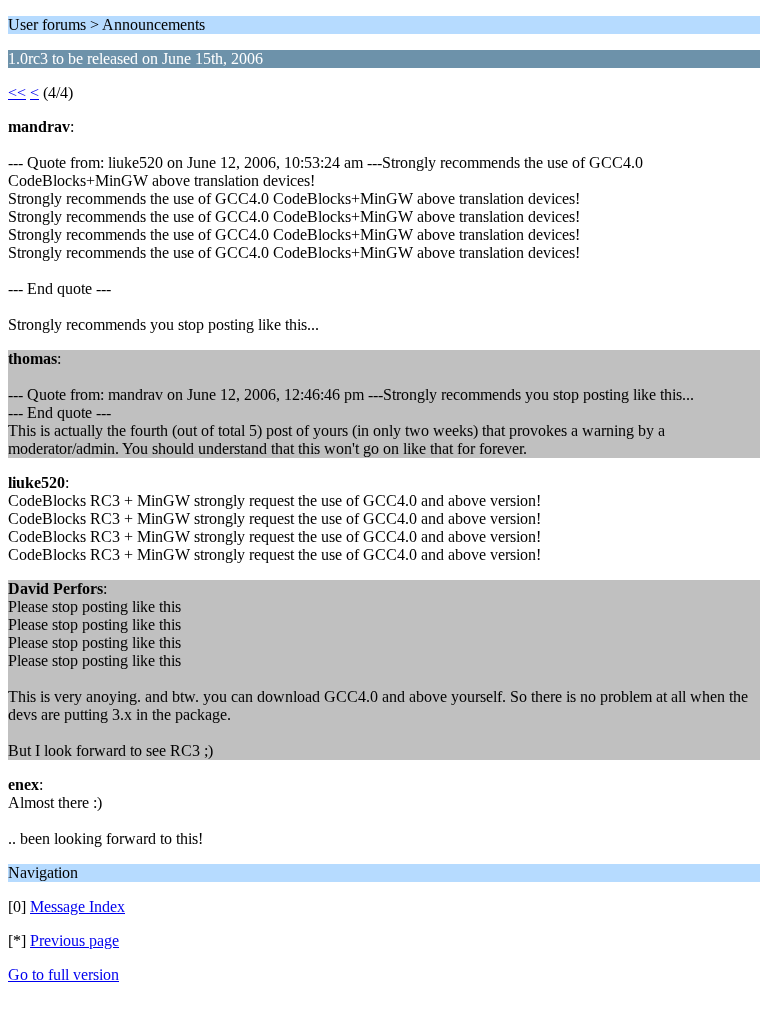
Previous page (74, 940)
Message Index (77, 906)
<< (17, 92)
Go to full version (63, 974)
